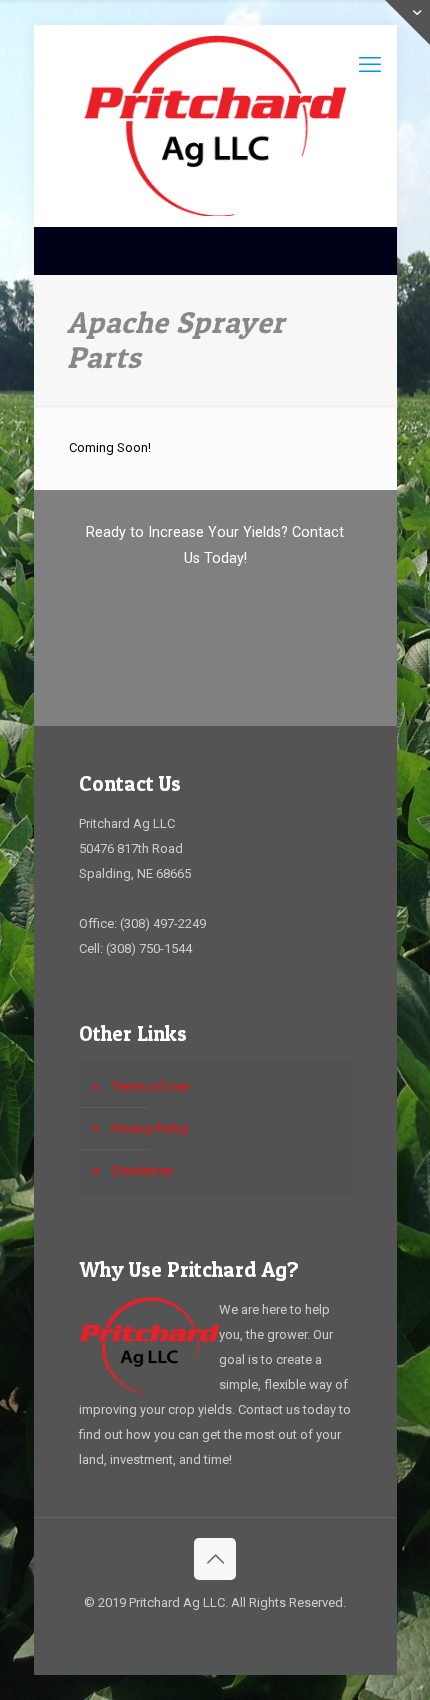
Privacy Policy (150, 1128)
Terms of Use (150, 1086)
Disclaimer (142, 1170)
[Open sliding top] (407, 22)
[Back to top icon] (215, 1559)
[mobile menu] (370, 65)
